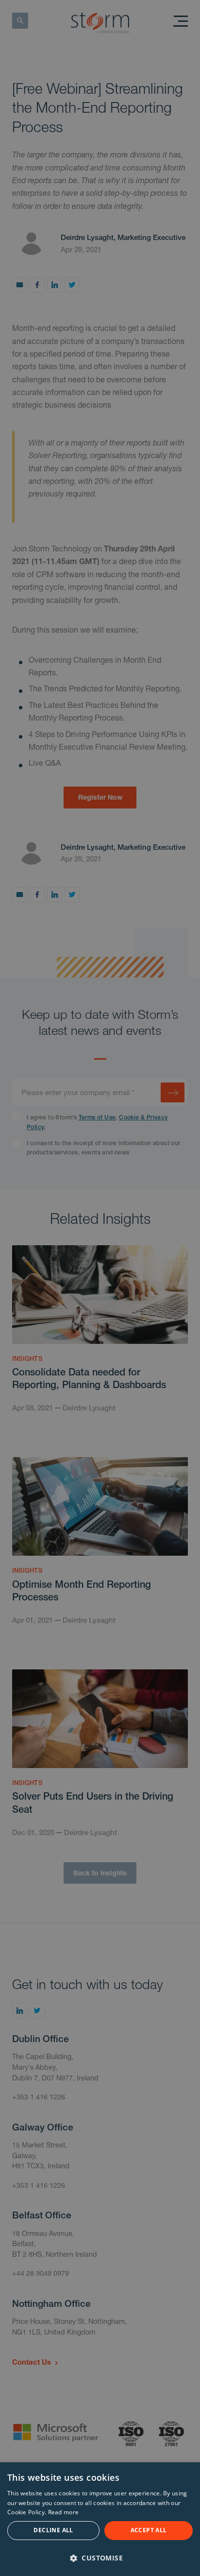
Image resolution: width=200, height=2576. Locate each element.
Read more (64, 2512)
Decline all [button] (53, 2530)
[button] (100, 2558)
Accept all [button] (149, 2530)
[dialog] (100, 2519)
